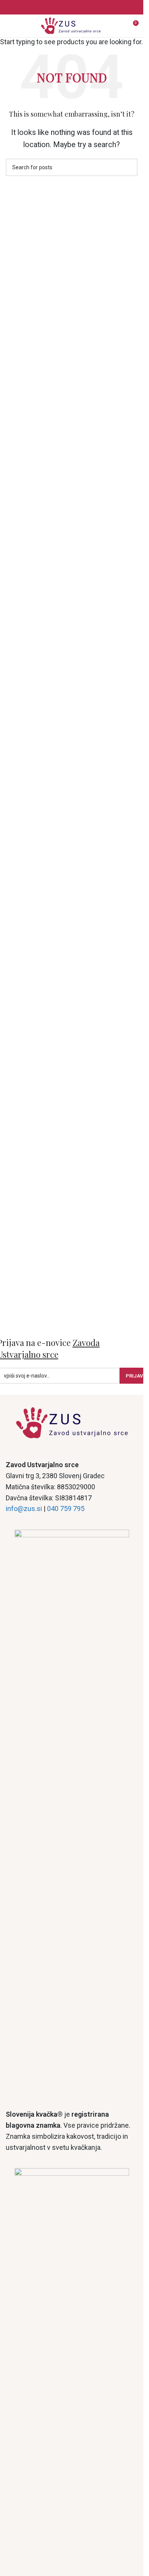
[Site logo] (72, 25)
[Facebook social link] (63, 7)
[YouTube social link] (81, 7)
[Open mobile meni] (9, 26)
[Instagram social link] (72, 7)
